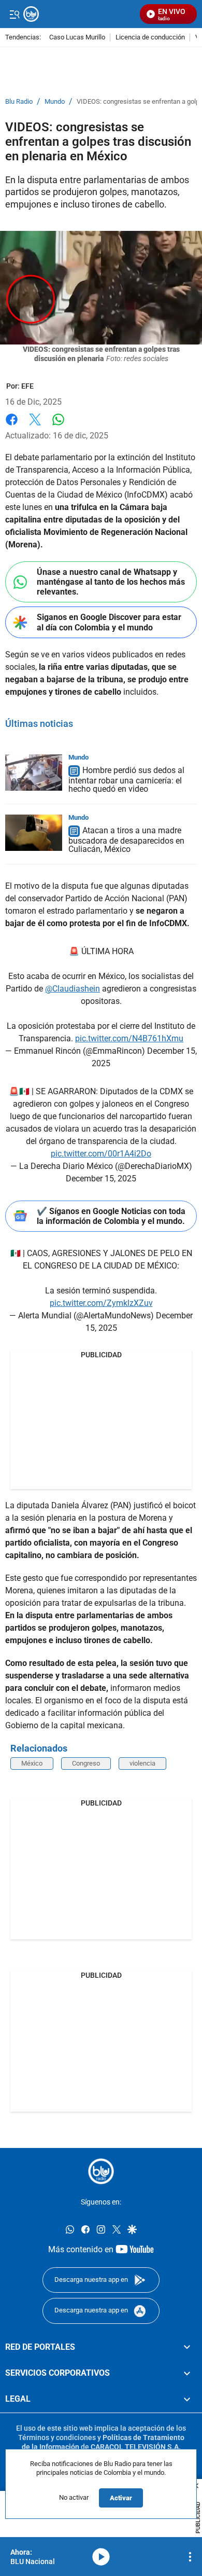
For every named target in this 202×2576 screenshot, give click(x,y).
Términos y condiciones (57, 2437)
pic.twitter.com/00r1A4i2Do (101, 1154)
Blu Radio (19, 102)
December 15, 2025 (101, 1179)
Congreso (86, 1763)
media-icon (101, 2557)
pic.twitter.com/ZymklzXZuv (101, 1303)
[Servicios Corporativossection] (187, 2373)
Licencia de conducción (150, 38)
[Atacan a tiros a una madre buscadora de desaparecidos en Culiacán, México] (34, 833)
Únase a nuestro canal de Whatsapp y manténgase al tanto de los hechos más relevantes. (111, 582)
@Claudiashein (73, 989)
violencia (142, 1763)
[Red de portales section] (187, 2347)
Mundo (55, 102)
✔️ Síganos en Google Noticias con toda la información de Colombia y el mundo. (111, 1216)
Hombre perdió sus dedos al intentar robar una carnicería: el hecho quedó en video (126, 780)
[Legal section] (187, 2400)
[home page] (101, 2171)
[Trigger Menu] (14, 14)
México (32, 1763)
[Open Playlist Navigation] (190, 2557)
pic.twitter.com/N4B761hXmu (129, 1038)
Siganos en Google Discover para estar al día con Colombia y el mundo (109, 622)
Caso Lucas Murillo (77, 38)
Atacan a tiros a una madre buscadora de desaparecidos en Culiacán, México (126, 840)
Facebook (12, 426)
